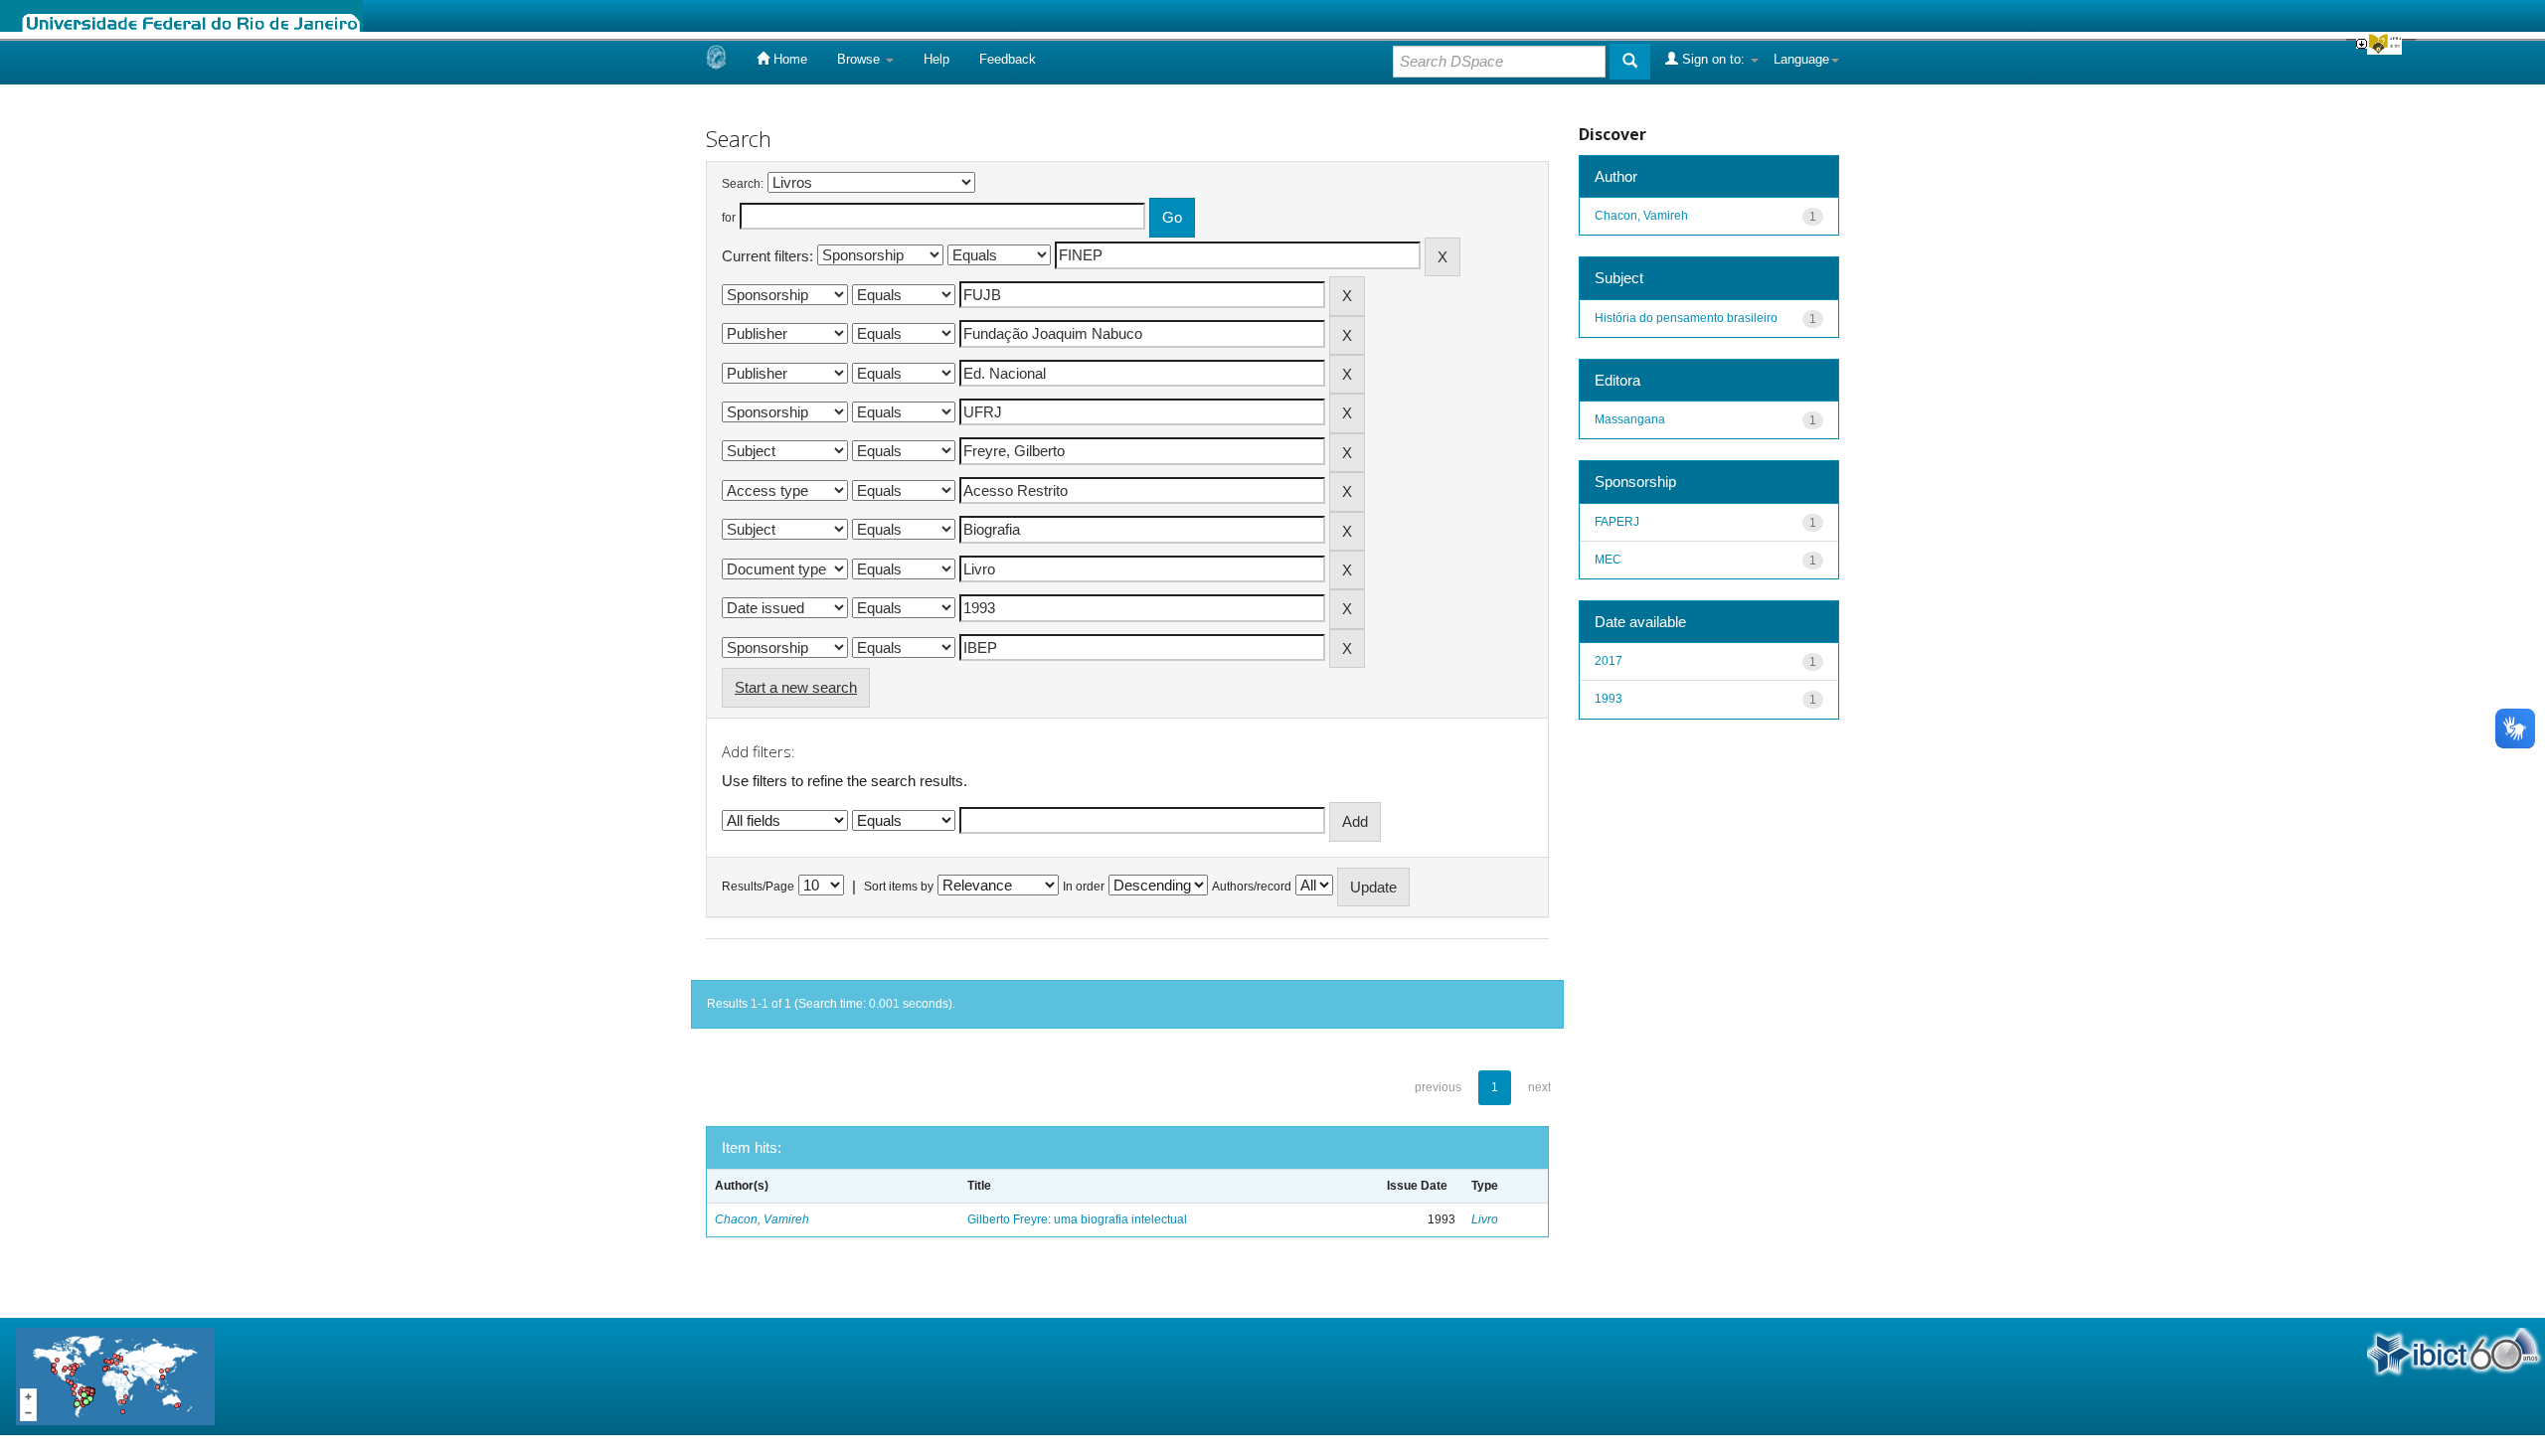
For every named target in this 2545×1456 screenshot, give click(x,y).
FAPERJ (1617, 522)
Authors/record (1252, 887)
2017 (1609, 661)
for (729, 218)
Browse (860, 59)
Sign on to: (1713, 59)
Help (936, 59)
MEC (1608, 560)
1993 (1609, 699)
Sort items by (899, 887)
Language (1801, 59)
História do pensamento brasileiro (1686, 318)
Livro (1485, 1219)
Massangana (1630, 419)
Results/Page (758, 887)
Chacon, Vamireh (762, 1219)
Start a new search (796, 687)
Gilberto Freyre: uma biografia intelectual (1077, 1219)
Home (788, 59)
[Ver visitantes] (115, 1375)
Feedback (1008, 59)
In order (1084, 887)
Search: (743, 184)
